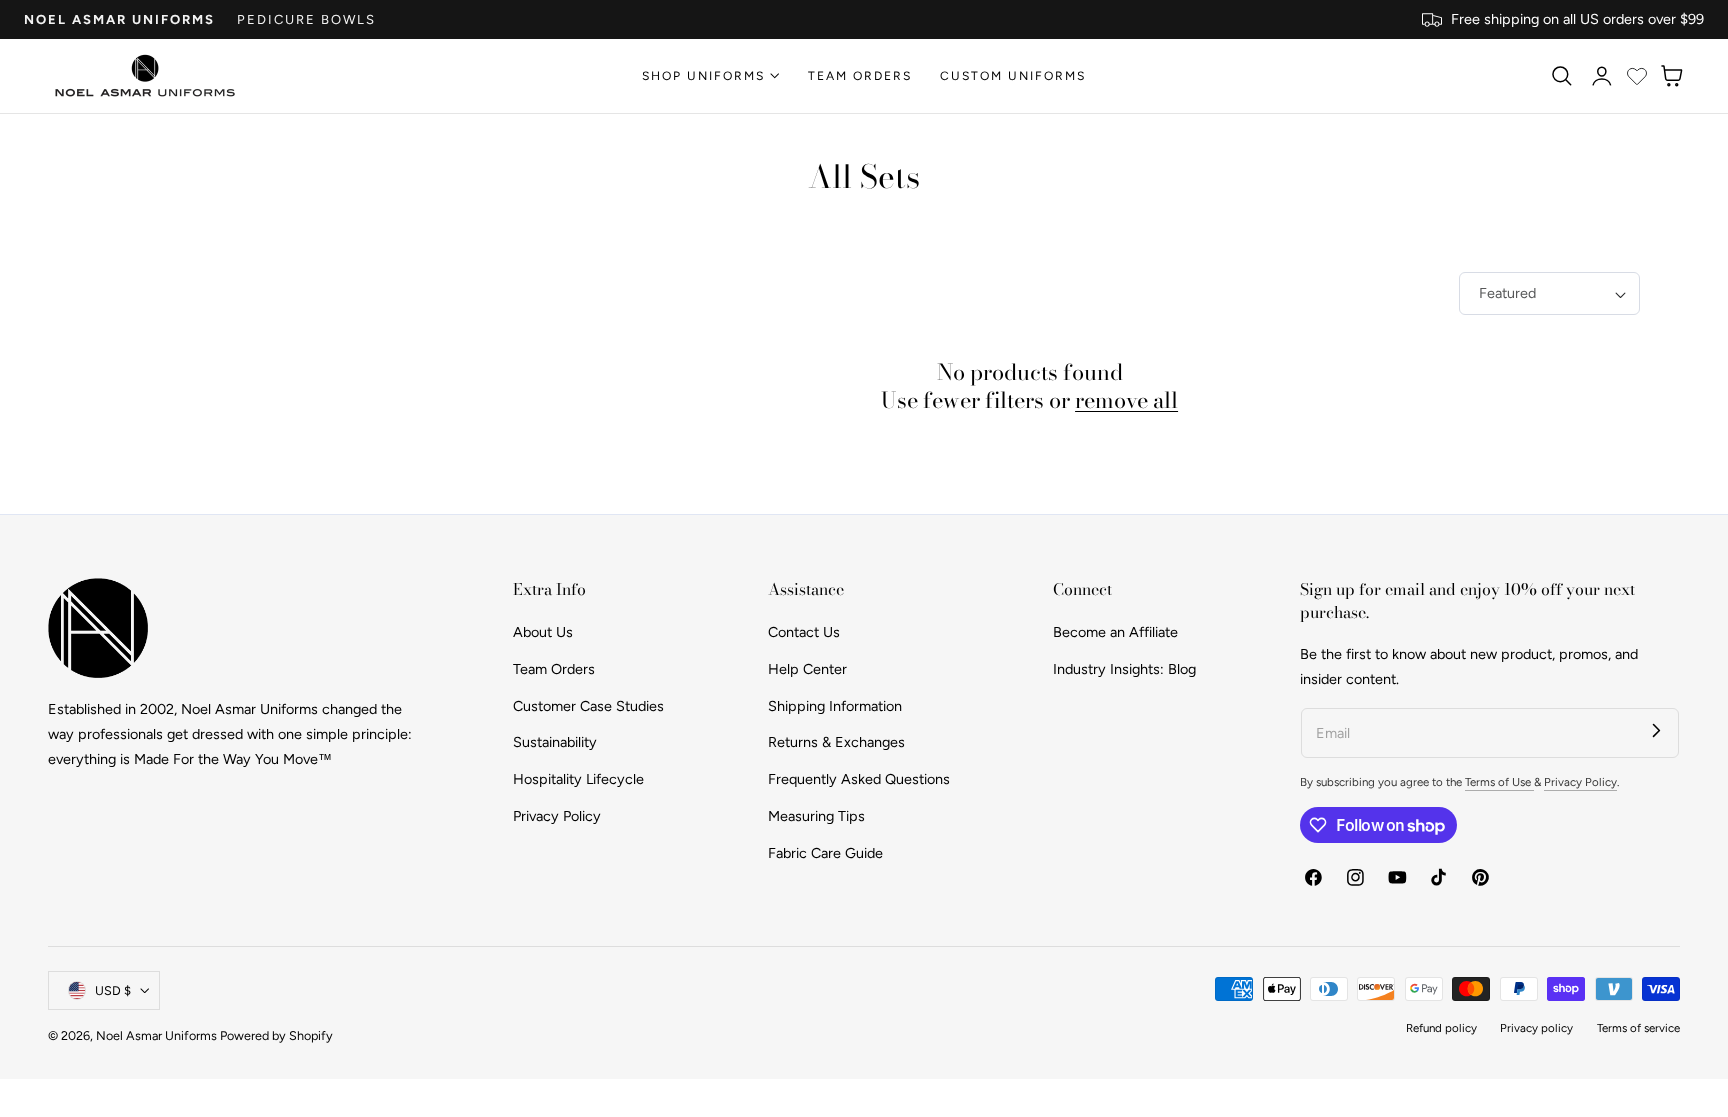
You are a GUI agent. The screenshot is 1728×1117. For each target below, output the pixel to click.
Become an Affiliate (1115, 632)
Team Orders (554, 669)
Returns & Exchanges (836, 742)
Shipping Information (835, 705)
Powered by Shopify (276, 1035)
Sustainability (555, 742)
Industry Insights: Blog (1124, 669)
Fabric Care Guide (825, 852)
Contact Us (804, 632)
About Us (543, 632)
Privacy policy (1536, 1028)
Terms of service (1638, 1028)
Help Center (807, 669)
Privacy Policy (557, 816)
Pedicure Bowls (306, 19)
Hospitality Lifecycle (578, 779)
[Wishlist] (1637, 76)
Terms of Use (1499, 782)
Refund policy (1441, 1028)
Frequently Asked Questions (859, 779)
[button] (1561, 76)
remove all (1126, 400)
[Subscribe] (1656, 730)
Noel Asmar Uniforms (119, 19)
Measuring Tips (816, 816)
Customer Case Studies (588, 705)
